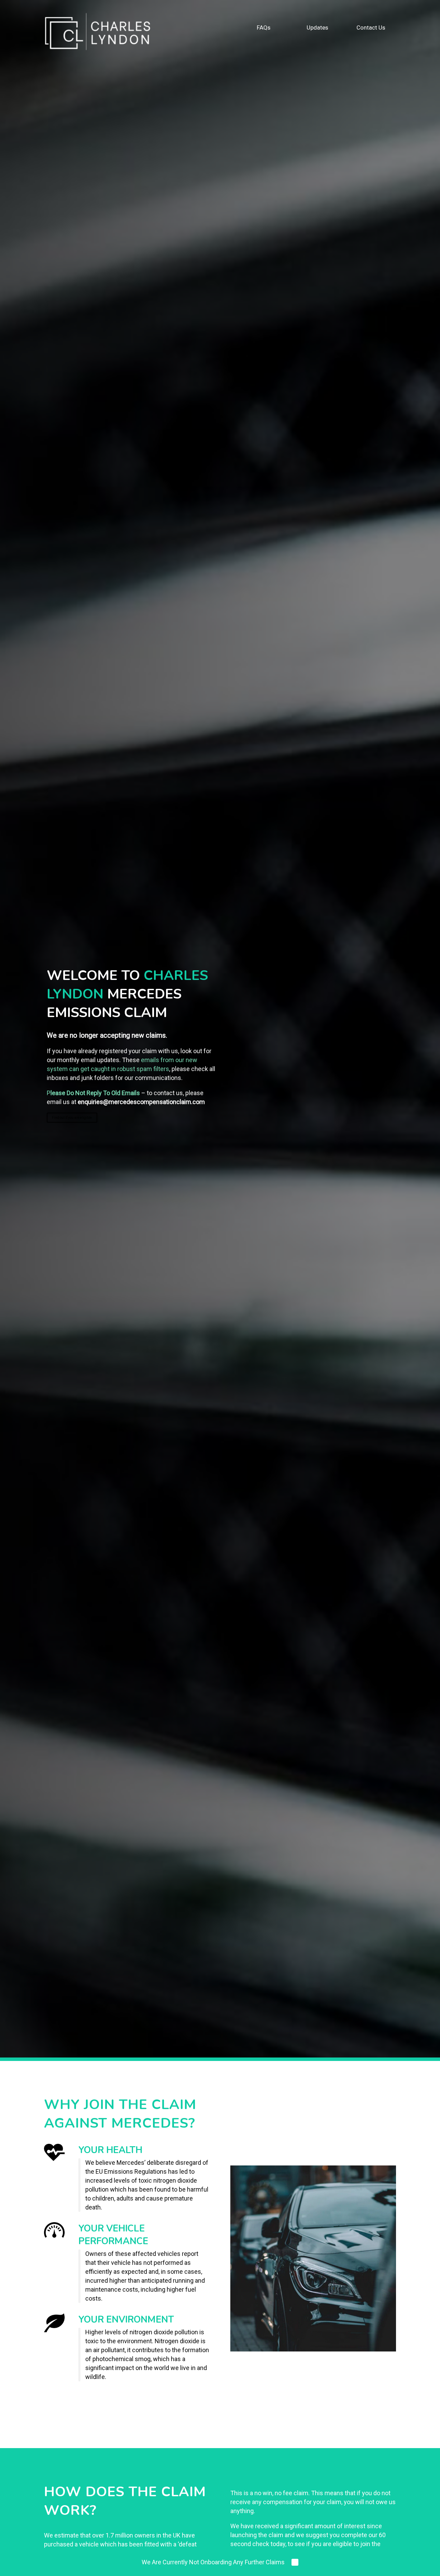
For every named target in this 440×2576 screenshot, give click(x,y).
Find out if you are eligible (72, 1118)
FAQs (264, 28)
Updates (317, 28)
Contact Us (371, 28)
